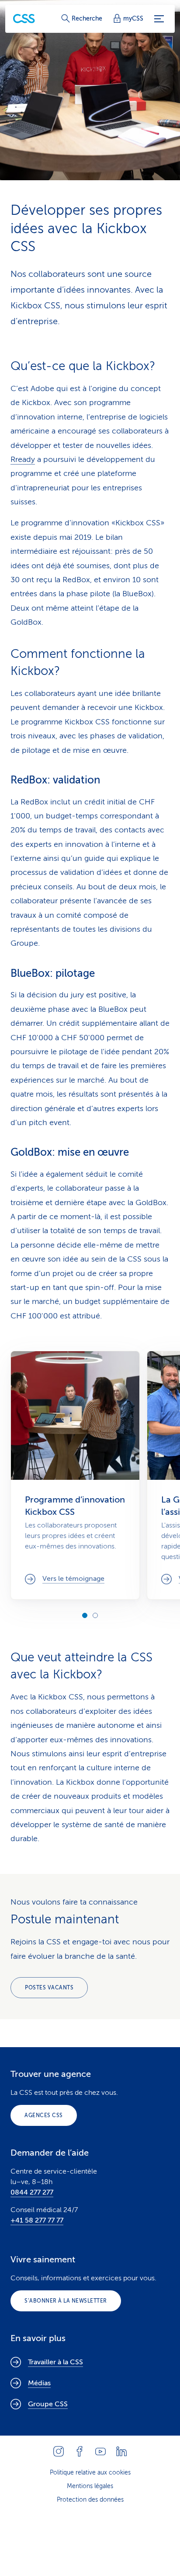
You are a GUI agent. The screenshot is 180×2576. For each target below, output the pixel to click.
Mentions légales (90, 2486)
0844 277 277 (32, 2192)
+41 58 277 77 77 (37, 2220)
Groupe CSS (48, 2404)
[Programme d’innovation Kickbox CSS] (75, 1475)
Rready (23, 459)
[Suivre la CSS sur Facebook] (80, 2451)
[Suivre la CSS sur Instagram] (59, 2451)
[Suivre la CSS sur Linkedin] (121, 2451)
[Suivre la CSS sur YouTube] (100, 2451)
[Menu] (159, 19)
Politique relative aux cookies (90, 2473)
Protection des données (90, 2500)
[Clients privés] (24, 19)
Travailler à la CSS (55, 2362)
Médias (39, 2383)
